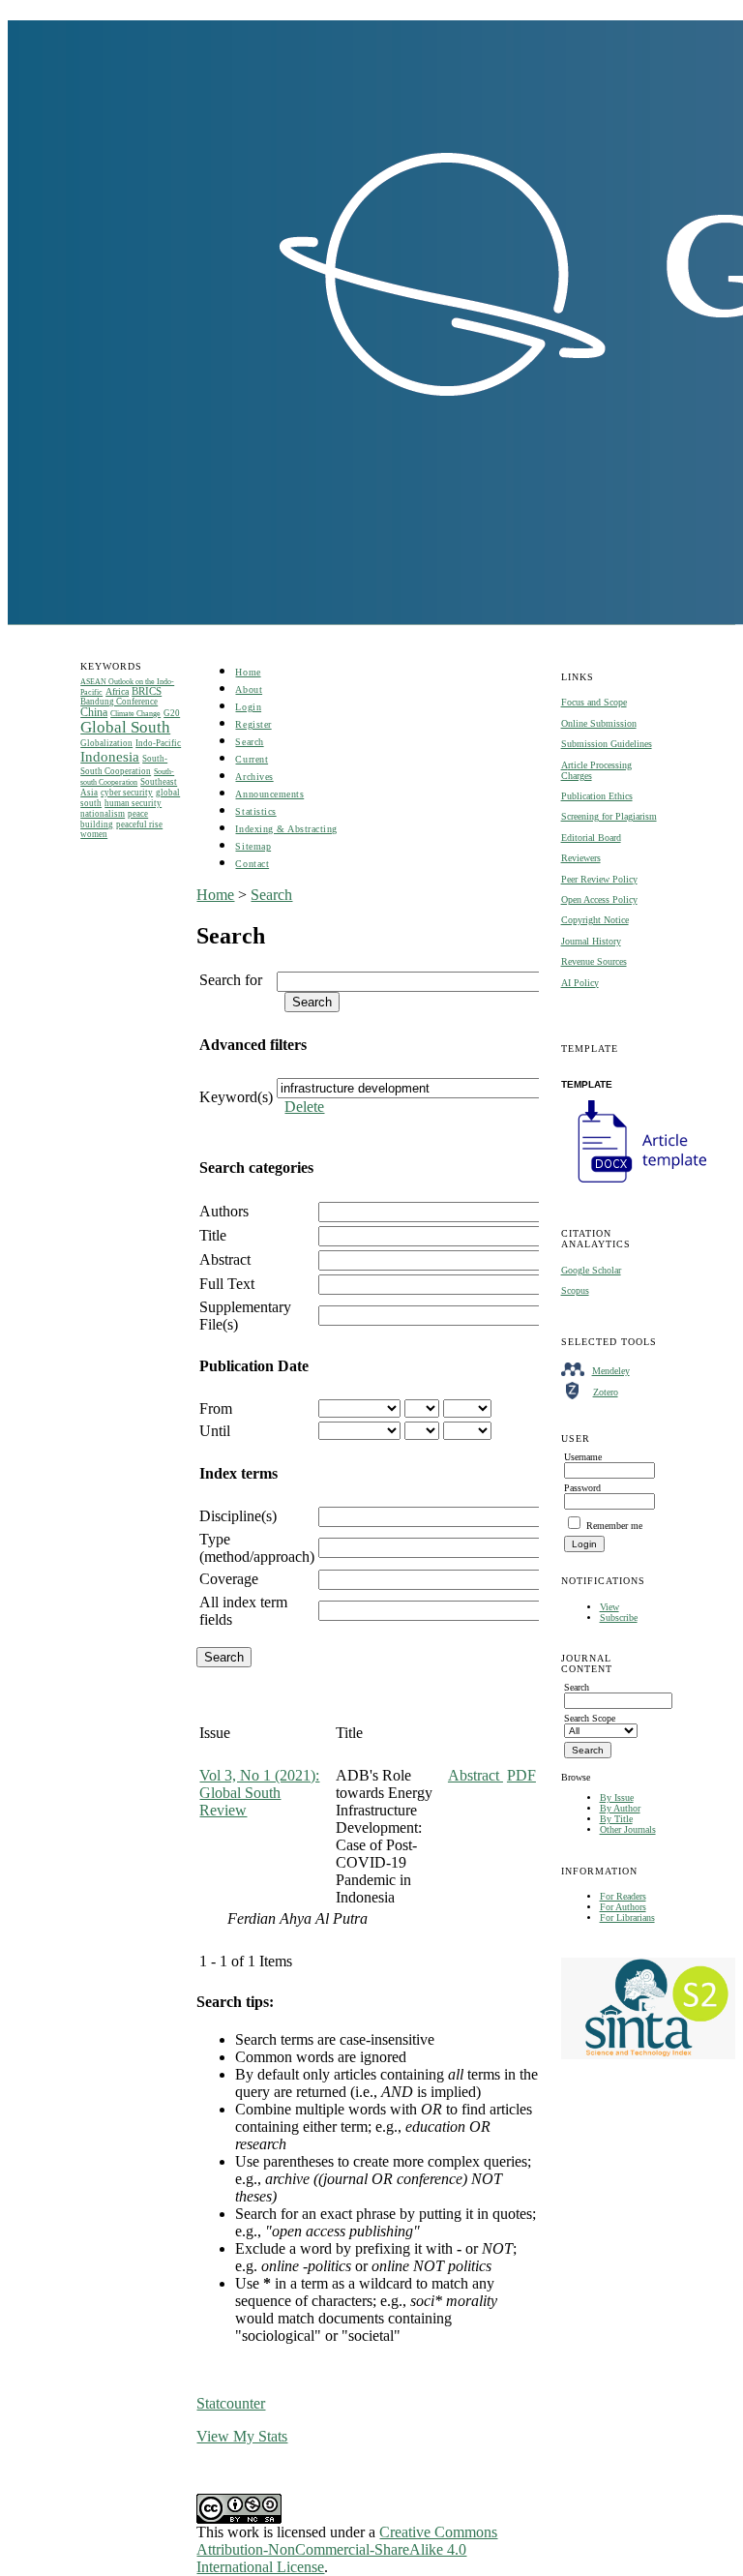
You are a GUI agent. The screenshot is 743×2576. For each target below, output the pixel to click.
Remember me (614, 1526)
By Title (616, 1819)
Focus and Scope (594, 702)
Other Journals (628, 1829)
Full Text (227, 1284)
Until (215, 1431)
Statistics (255, 811)
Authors (224, 1211)
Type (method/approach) (257, 1548)
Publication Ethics (597, 796)
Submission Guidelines (607, 744)
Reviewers (581, 858)
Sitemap (253, 846)
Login (248, 707)
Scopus (575, 1290)
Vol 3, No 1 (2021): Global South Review (259, 1793)
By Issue (617, 1797)
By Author (620, 1808)
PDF (521, 1775)
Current (252, 759)
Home (248, 672)
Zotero (606, 1392)
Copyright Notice (595, 920)
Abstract (225, 1259)
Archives (254, 777)
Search (249, 742)
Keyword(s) (236, 1097)
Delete (304, 1107)
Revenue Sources (594, 961)
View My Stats (242, 2436)
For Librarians (627, 1917)
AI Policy (580, 983)
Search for (231, 980)
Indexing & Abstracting (286, 829)
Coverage (229, 1579)
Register (253, 724)
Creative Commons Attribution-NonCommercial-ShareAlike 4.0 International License (347, 2549)
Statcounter (231, 2403)
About (249, 689)
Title (213, 1235)
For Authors (623, 1907)
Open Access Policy (599, 899)
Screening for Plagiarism (609, 816)
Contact (252, 864)
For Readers (623, 1896)
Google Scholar (591, 1270)
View (609, 1607)
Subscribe (619, 1617)
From (216, 1408)
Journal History (591, 941)
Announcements (269, 794)
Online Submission (599, 723)
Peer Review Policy (599, 879)
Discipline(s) (238, 1516)
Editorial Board (591, 838)
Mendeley (611, 1371)
